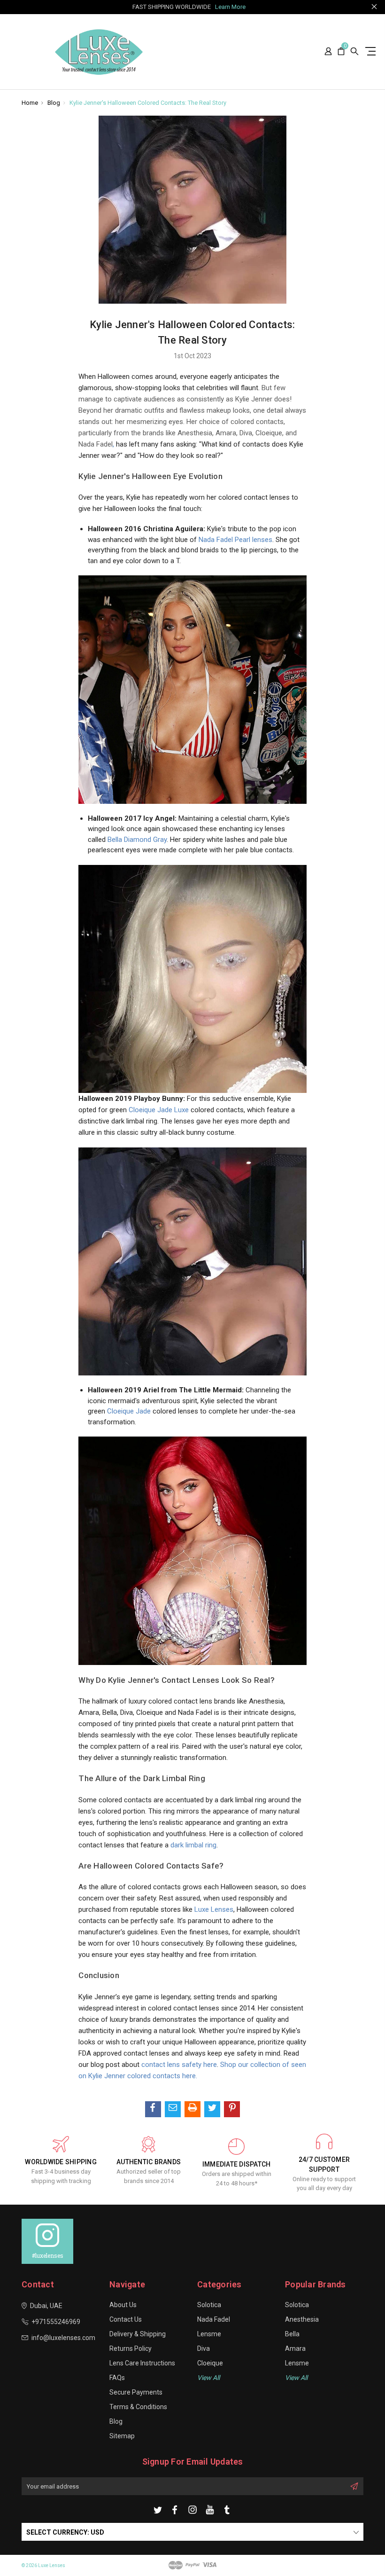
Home (30, 103)
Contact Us (126, 2319)
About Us (123, 2305)
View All (296, 2378)
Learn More (230, 7)
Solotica (209, 2305)
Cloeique (210, 2363)
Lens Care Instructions (142, 2363)
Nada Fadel (214, 2319)
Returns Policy (131, 2348)
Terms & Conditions (138, 2407)
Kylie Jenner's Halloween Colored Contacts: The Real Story (148, 103)
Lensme (209, 2334)
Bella (292, 2334)
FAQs (117, 2378)
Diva (204, 2348)
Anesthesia (302, 2319)
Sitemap (122, 2436)
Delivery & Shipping (138, 2334)
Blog (54, 103)
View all (208, 2378)
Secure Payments (136, 2392)
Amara (295, 2348)
